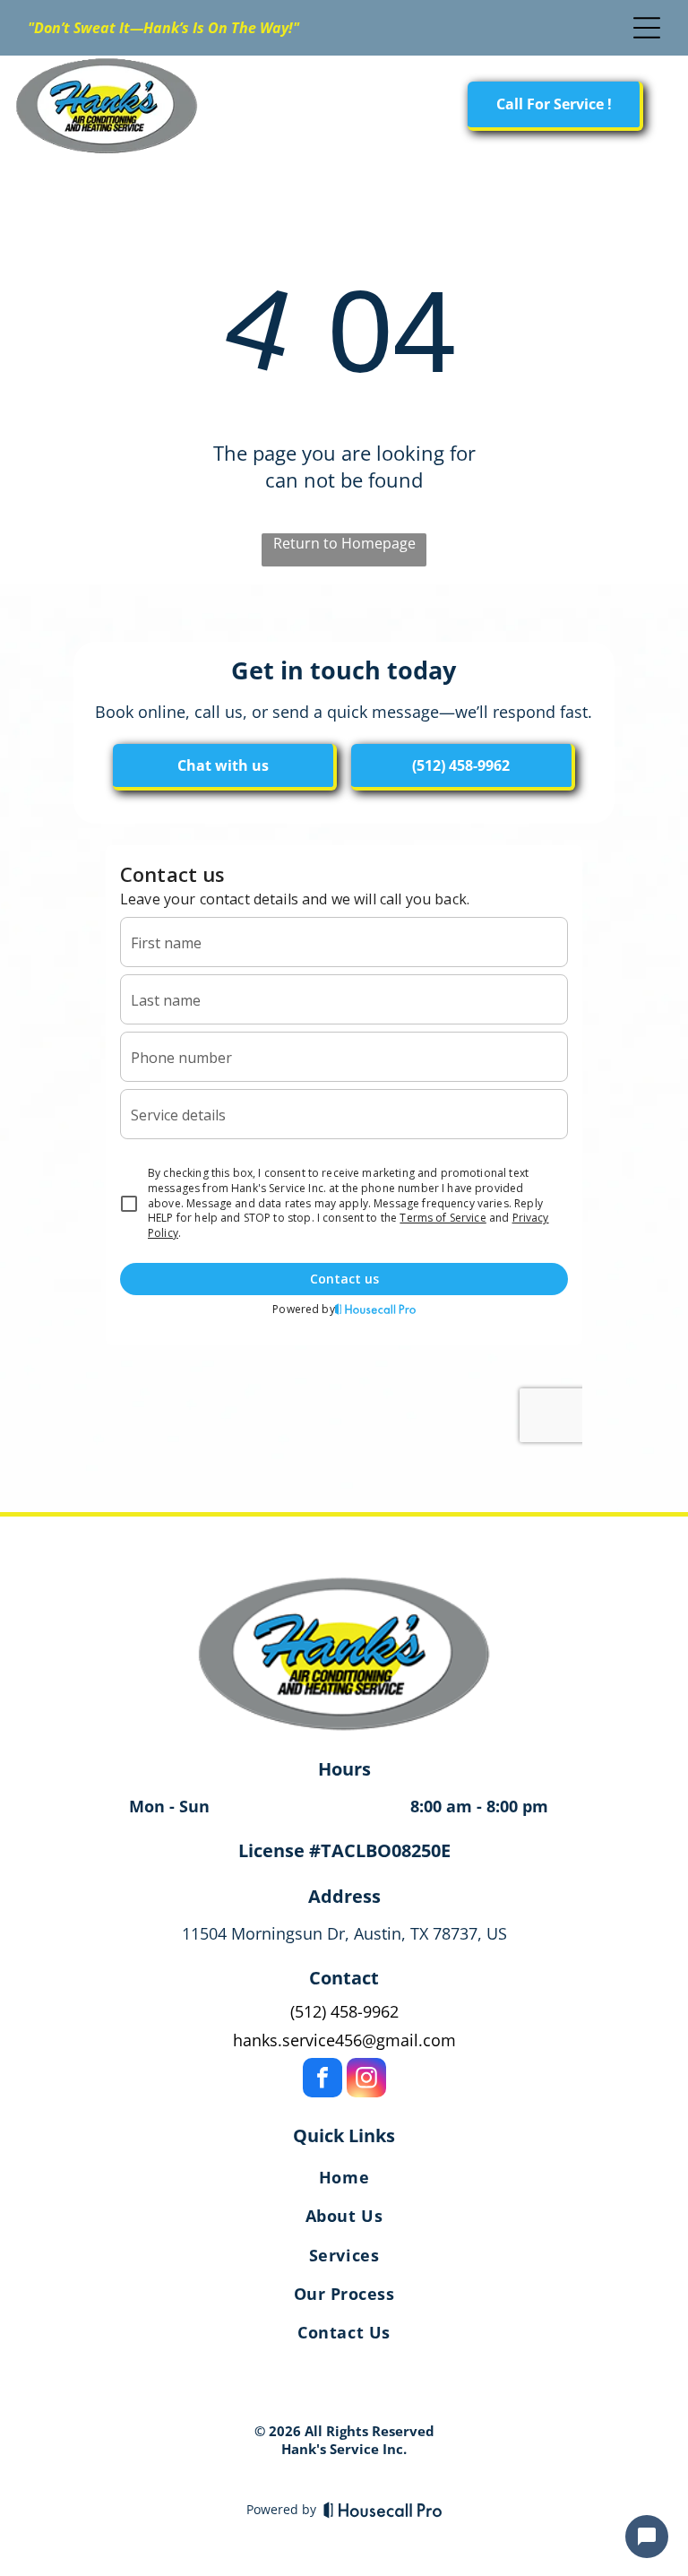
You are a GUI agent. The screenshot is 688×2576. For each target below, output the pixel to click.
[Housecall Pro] (383, 2510)
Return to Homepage (344, 543)
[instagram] (366, 2080)
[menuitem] (344, 2181)
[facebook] (322, 2080)
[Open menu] (647, 28)
